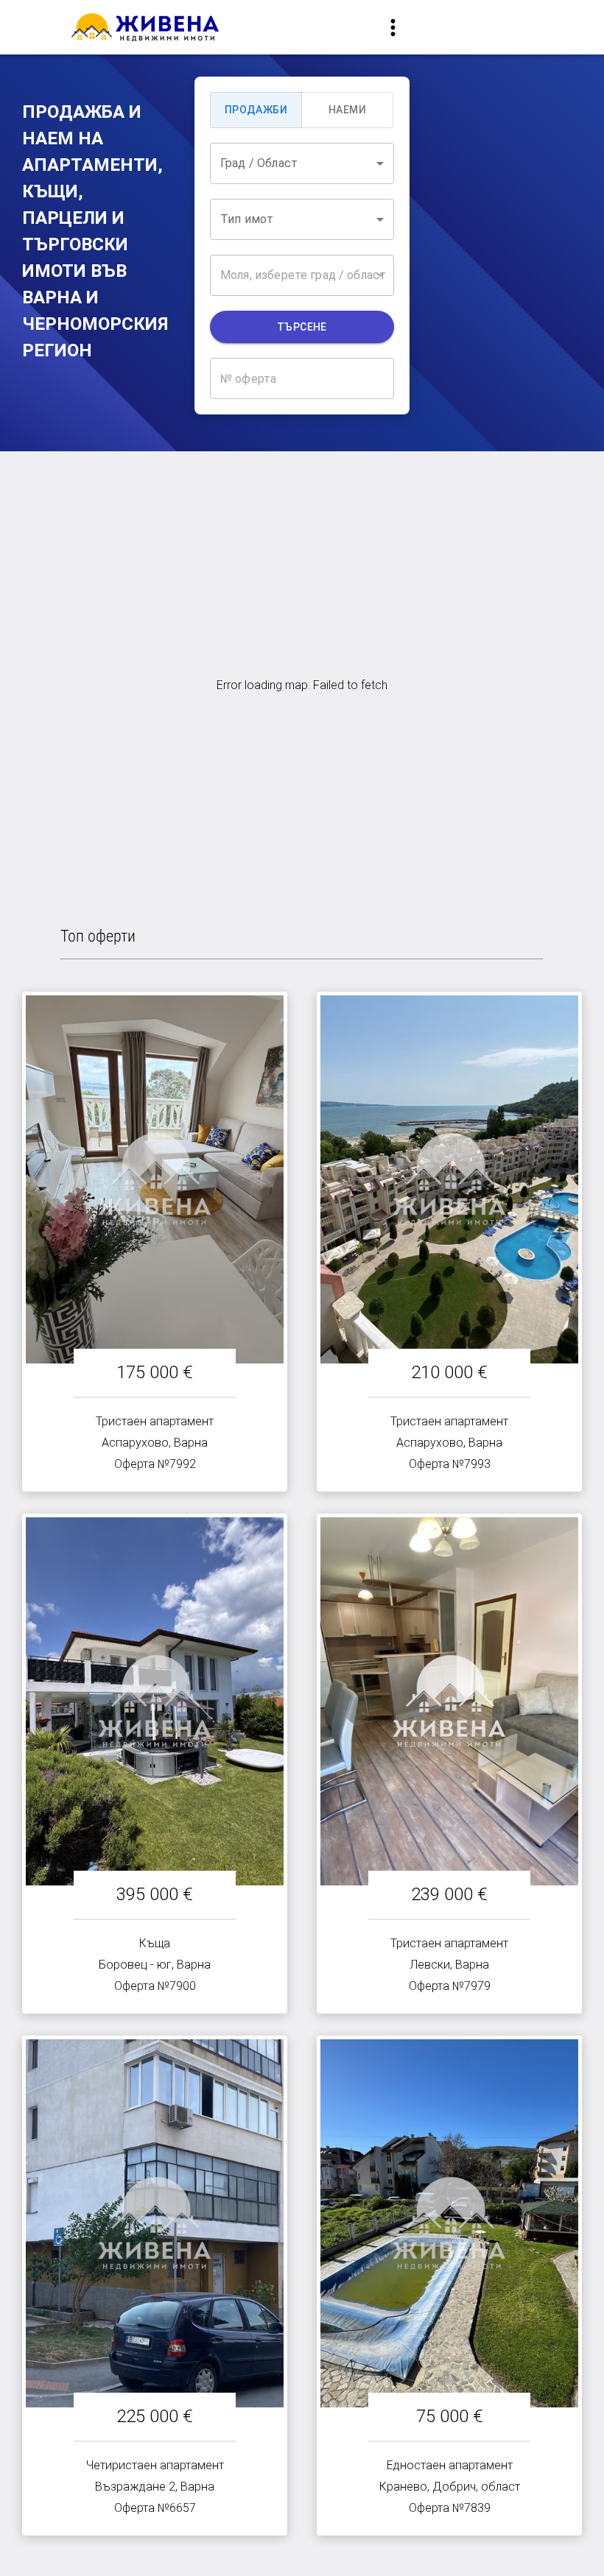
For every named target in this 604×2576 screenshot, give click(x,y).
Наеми (347, 110)
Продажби (256, 110)
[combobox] (302, 163)
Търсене (302, 327)
